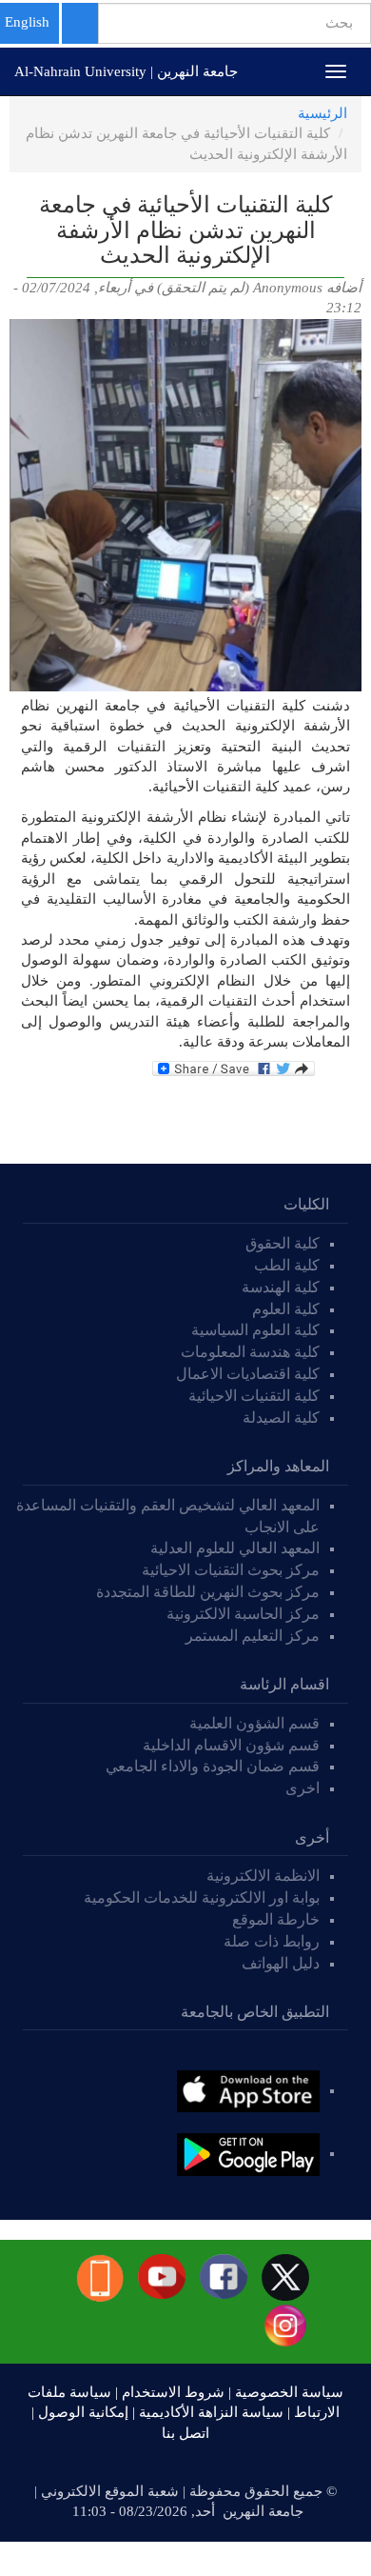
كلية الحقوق (283, 1243)
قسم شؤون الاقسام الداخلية (229, 1745)
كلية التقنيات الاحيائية (254, 1396)
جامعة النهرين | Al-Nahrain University (126, 71)
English (27, 22)
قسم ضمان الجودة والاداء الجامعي (213, 1766)
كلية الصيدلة (281, 1418)
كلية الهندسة (281, 1287)
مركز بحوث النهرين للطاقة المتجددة (208, 1592)
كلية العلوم (286, 1309)
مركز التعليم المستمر (253, 1636)
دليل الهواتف (281, 1963)
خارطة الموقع (276, 1919)
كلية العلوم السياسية (255, 1330)
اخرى (303, 1788)
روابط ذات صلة (272, 1941)
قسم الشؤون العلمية (254, 1723)
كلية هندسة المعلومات (250, 1352)
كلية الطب (287, 1265)
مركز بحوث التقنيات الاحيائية (231, 1570)
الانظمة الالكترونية (263, 1876)
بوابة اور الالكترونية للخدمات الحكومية (202, 1897)
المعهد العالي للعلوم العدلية (235, 1548)
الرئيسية (322, 113)
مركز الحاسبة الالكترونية (243, 1614)
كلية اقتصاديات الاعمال (248, 1374)
